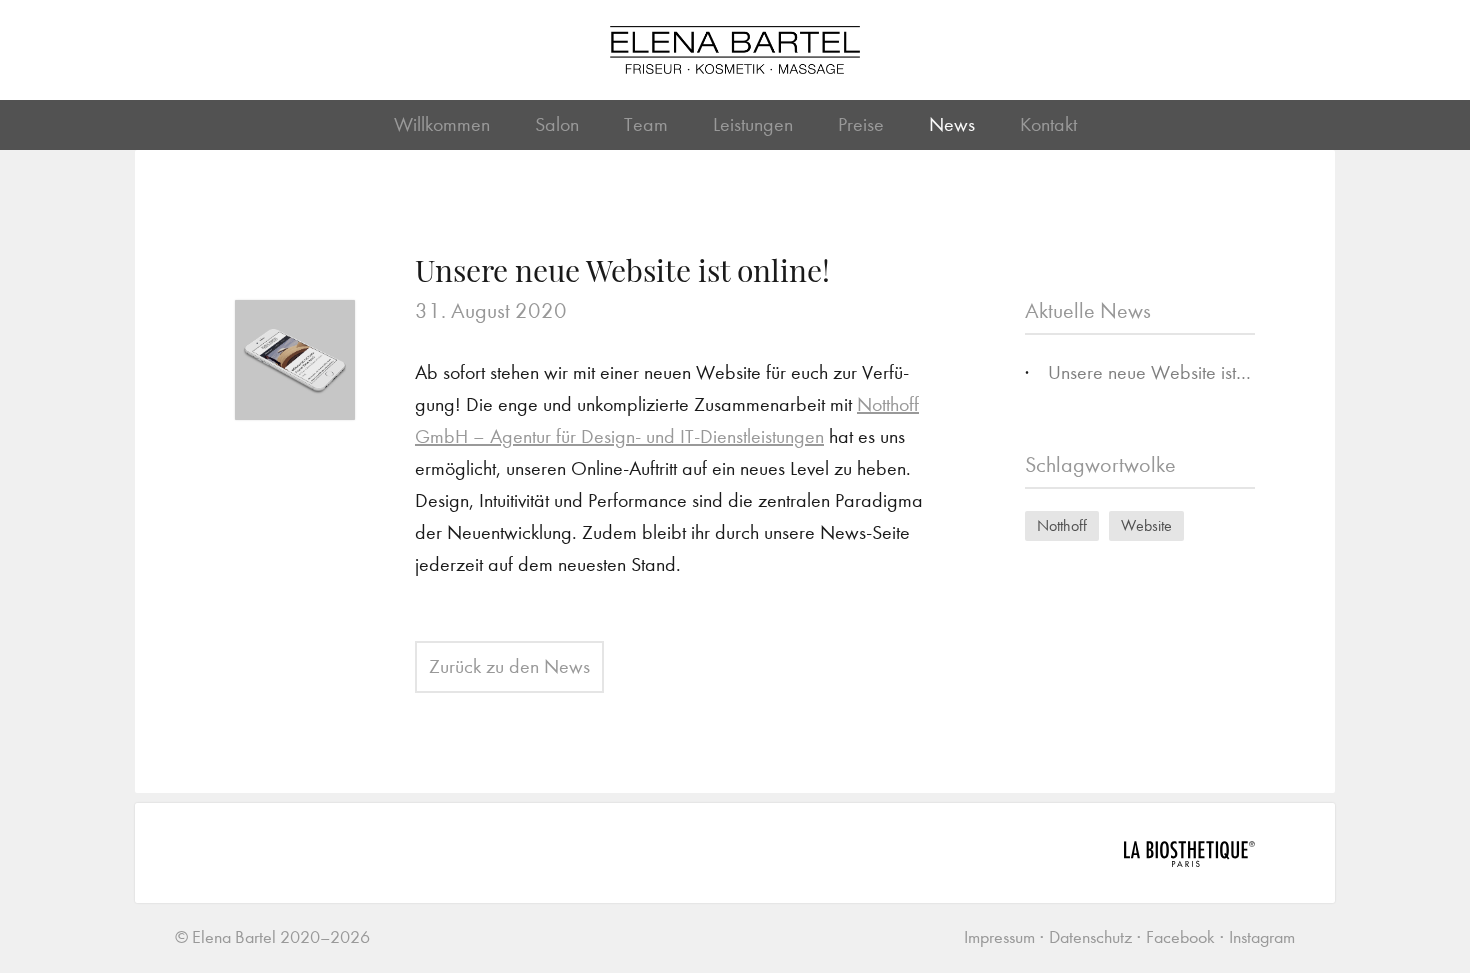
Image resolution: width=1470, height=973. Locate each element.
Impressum (999, 937)
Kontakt (1048, 124)
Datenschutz (1090, 937)
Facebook (1180, 937)
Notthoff (1062, 525)
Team (646, 124)
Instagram (1262, 937)
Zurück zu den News (509, 666)
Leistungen (753, 124)
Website (1146, 525)
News (952, 124)
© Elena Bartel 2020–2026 (272, 937)
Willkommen (442, 124)
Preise (861, 124)
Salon (557, 124)
